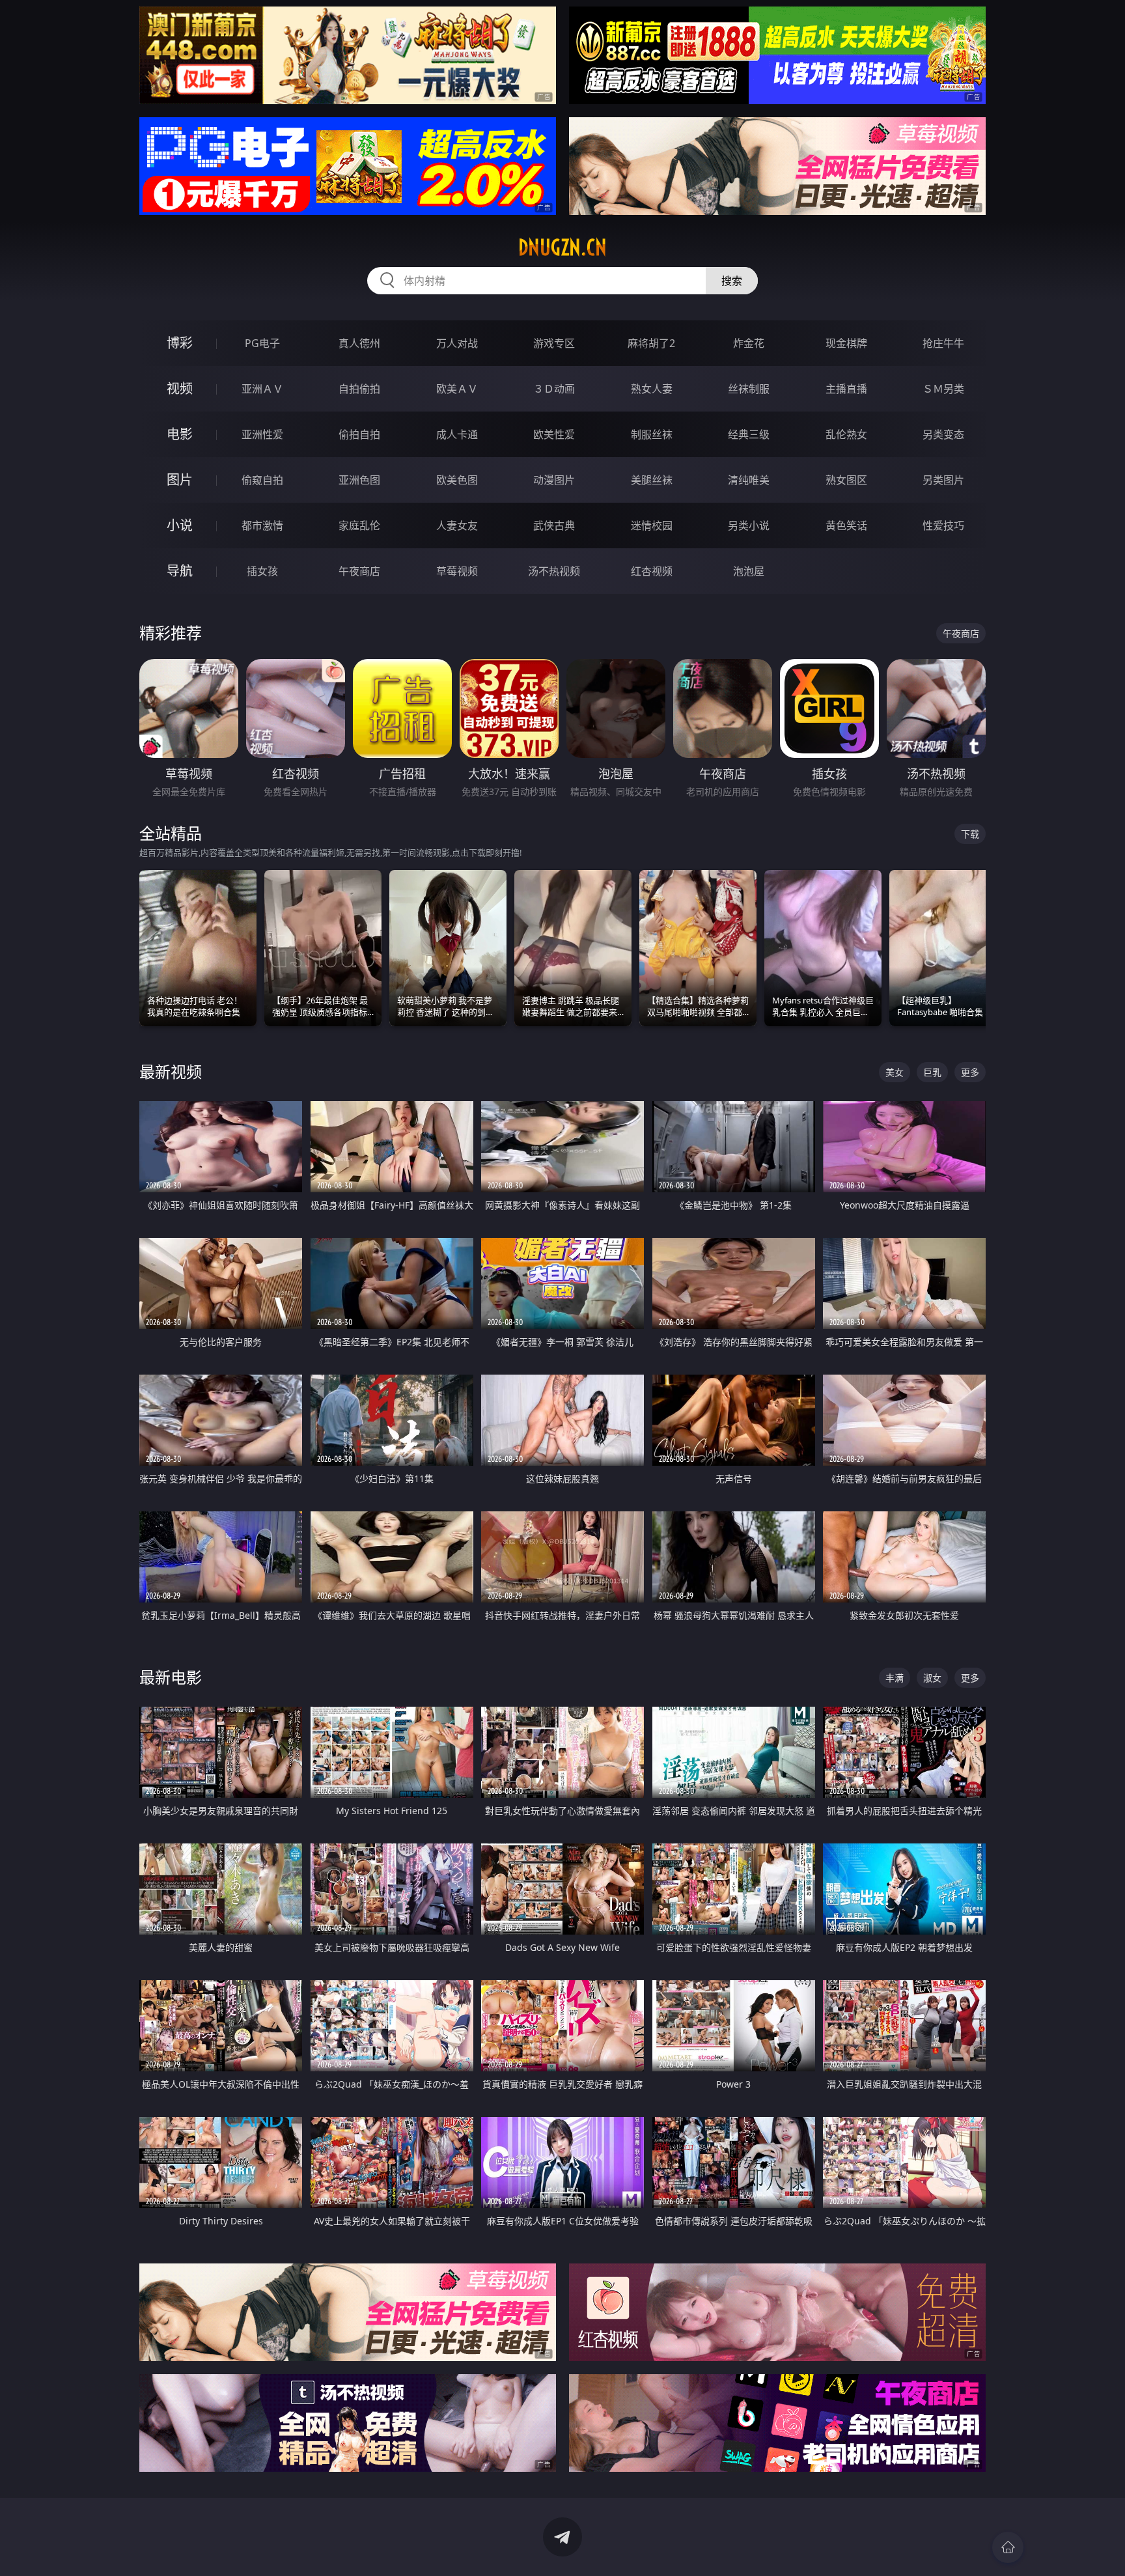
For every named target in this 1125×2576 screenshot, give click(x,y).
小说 (180, 525)
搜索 (732, 281)
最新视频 (171, 1071)
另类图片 (943, 480)
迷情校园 (652, 525)
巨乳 (932, 1072)
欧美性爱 (554, 434)
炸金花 (749, 343)
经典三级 (749, 434)
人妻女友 (457, 525)
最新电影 (171, 1677)
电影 (180, 434)
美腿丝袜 (652, 480)
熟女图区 (846, 480)
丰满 (895, 1678)
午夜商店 (359, 571)
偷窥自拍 (262, 480)
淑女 (932, 1678)
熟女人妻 (652, 389)
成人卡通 (457, 434)
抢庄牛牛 (943, 343)
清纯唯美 (749, 480)
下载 (970, 834)
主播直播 (846, 389)
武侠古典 (554, 525)
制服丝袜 (652, 434)
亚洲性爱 (262, 434)
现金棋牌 (846, 343)
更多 (970, 1072)
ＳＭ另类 (943, 389)
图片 (180, 480)
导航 (180, 571)
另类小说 (749, 525)
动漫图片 (554, 480)
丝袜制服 (749, 389)
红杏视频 (652, 571)
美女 (895, 1072)
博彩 (180, 343)
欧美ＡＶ (457, 389)
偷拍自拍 (359, 434)
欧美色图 (457, 480)
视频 (180, 388)
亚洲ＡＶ (262, 389)
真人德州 (359, 343)
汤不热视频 (554, 571)
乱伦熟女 (846, 434)
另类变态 (943, 434)
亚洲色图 (359, 480)
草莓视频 (457, 571)
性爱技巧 (943, 525)
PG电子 (262, 343)
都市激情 (262, 525)
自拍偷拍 (359, 389)
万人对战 (457, 343)
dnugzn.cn (562, 247)
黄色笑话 (846, 525)
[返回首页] (1008, 2547)
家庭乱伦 (359, 525)
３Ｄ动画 (554, 389)
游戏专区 (554, 343)
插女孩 (262, 571)
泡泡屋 (749, 571)
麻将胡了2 (651, 343)
